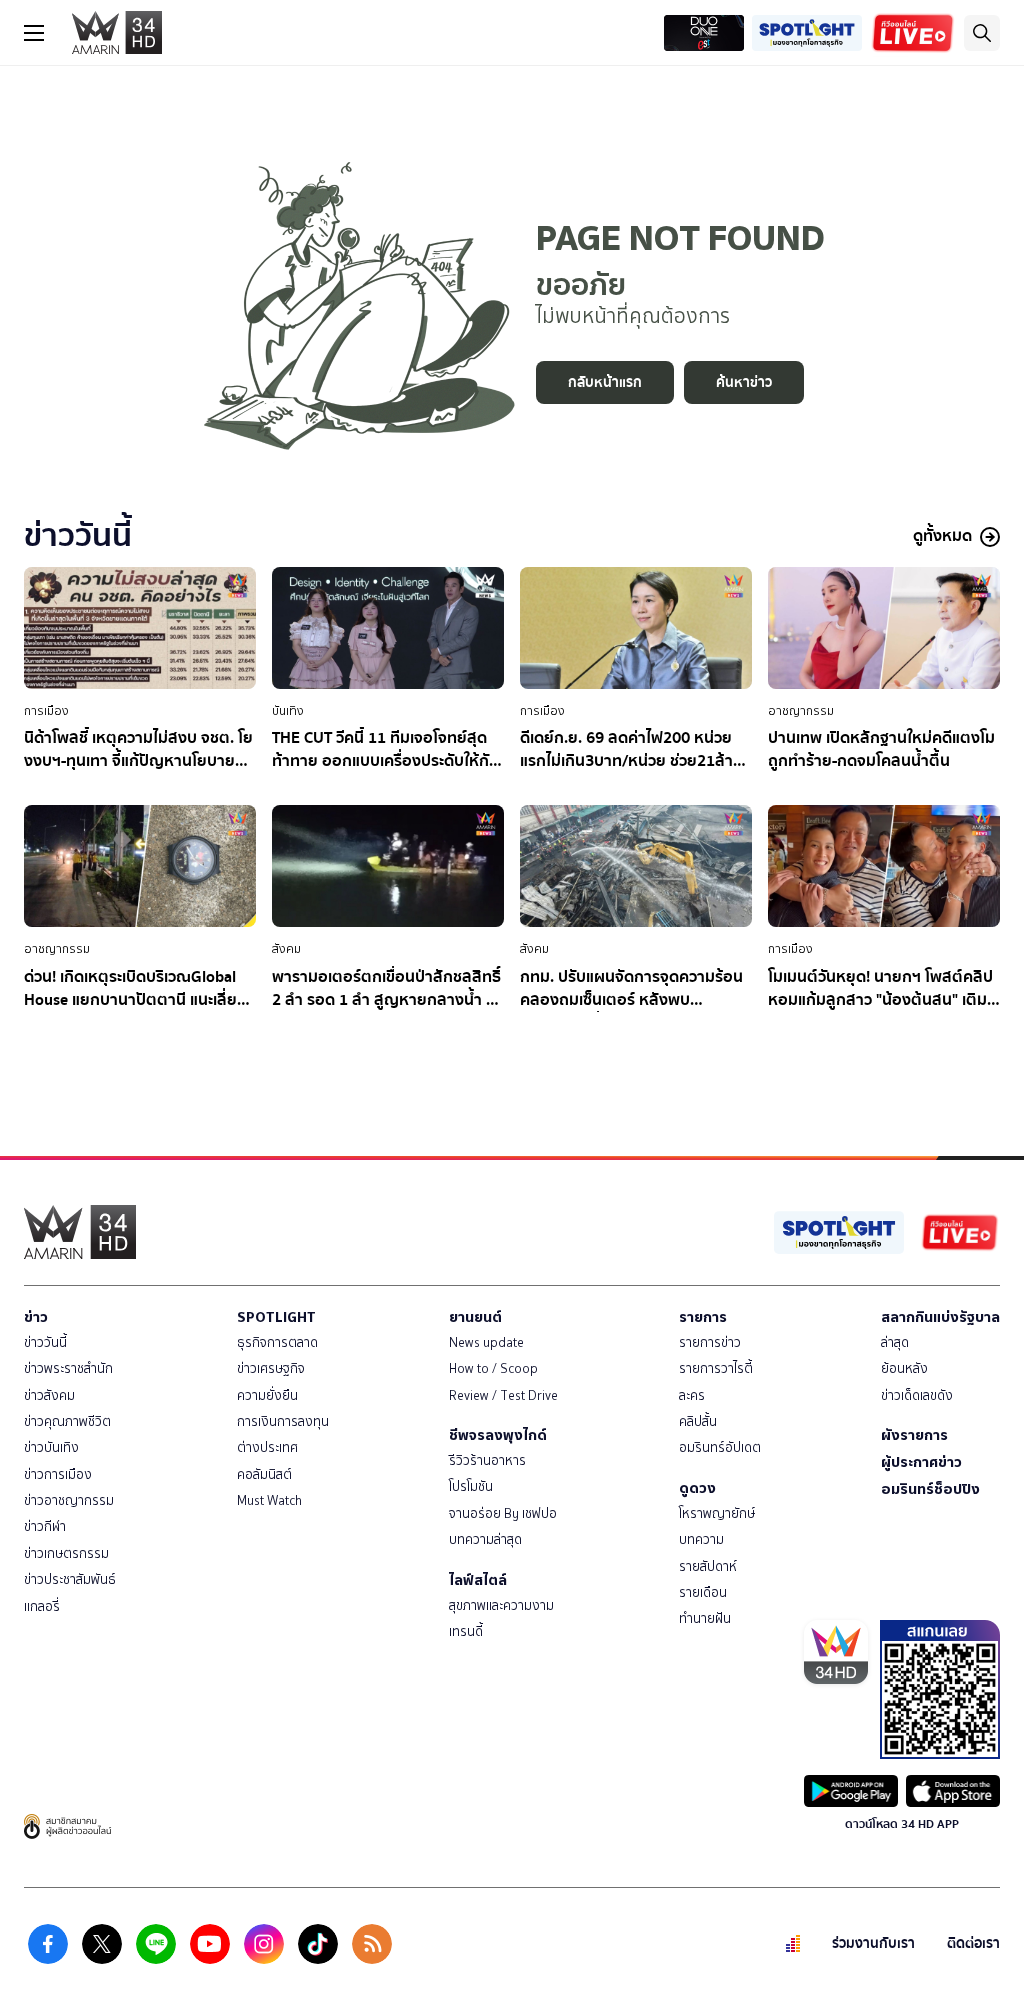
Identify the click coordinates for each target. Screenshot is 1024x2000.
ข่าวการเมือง (58, 1474)
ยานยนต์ (475, 1317)
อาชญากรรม (801, 711)
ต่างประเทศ (267, 1447)
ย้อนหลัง (904, 1368)
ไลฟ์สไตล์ (478, 1580)
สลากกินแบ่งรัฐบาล (940, 1317)
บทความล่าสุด (485, 1539)
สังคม (286, 949)
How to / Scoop (493, 1368)
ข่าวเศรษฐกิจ (271, 1368)
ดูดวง (697, 1488)
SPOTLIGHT (276, 1317)
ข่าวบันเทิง (51, 1447)
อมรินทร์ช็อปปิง (930, 1489)
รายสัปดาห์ (708, 1566)
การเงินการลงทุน (283, 1421)
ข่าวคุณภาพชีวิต (67, 1421)
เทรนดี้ (466, 1631)
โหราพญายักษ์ (717, 1513)
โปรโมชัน (471, 1486)
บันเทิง (288, 711)
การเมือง (46, 711)
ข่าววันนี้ (45, 1342)
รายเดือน (703, 1592)
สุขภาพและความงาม (501, 1605)
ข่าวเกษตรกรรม (66, 1553)
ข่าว (36, 1317)
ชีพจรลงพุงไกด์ (498, 1435)
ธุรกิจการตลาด (277, 1342)
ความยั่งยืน (267, 1395)
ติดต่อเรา (973, 1943)
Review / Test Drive (503, 1395)
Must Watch (269, 1500)
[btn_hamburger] (34, 33)
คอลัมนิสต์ (264, 1474)
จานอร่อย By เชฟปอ (503, 1513)
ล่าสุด (895, 1342)
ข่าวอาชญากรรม (69, 1500)
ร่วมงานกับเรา (873, 1943)
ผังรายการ (914, 1435)
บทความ (701, 1539)
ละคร (692, 1395)
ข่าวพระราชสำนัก (68, 1368)
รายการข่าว (710, 1342)
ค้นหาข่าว (744, 382)
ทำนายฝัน (705, 1618)
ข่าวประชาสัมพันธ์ (70, 1579)
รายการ (703, 1317)
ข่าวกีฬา (45, 1526)
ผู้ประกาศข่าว (921, 1462)
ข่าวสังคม (49, 1395)
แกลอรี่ (42, 1606)
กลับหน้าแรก (605, 382)
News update (486, 1342)
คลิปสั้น (698, 1421)
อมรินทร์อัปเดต (720, 1447)
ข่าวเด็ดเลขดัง (917, 1395)
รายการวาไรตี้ (716, 1368)
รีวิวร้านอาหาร (487, 1460)
